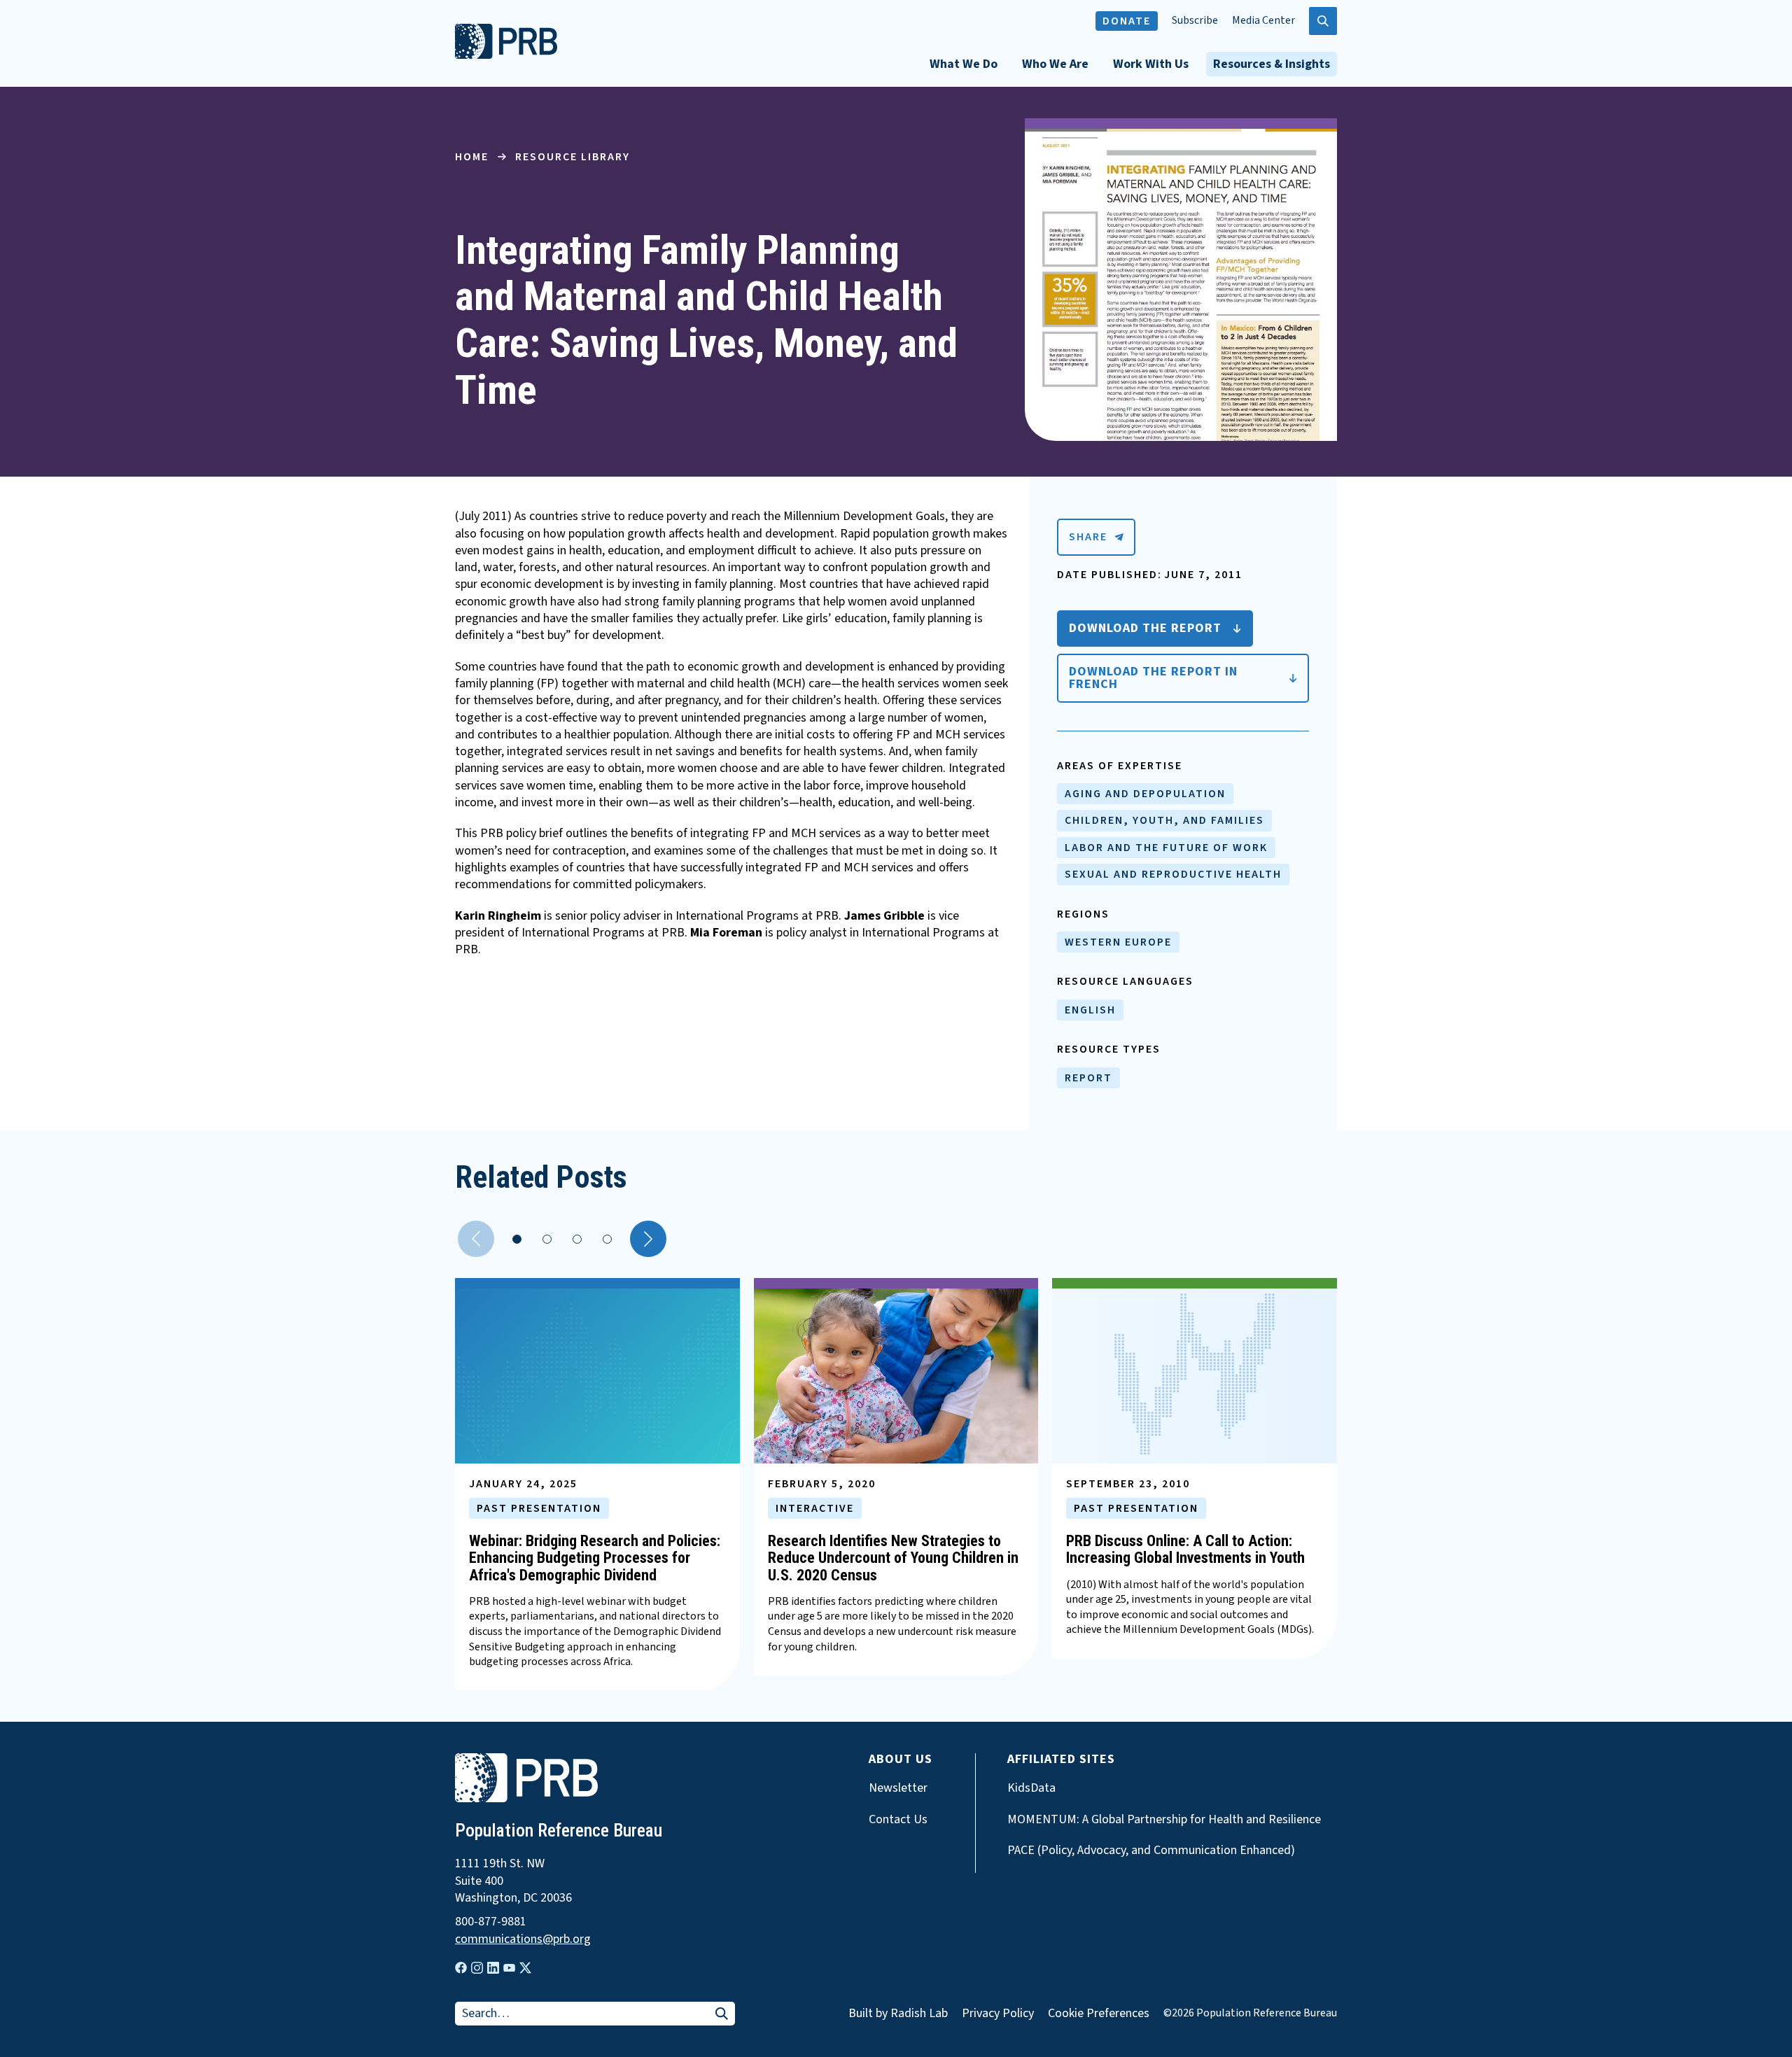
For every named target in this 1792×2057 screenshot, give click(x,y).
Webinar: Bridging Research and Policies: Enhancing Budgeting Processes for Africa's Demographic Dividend (595, 1558)
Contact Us (898, 1820)
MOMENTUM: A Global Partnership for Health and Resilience (1164, 1820)
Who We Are (1055, 64)
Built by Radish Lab (898, 2013)
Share (1088, 537)
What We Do (964, 64)
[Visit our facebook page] (461, 1968)
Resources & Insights (1272, 64)
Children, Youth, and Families (1164, 820)
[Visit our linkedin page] (493, 1968)
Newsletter (898, 1788)
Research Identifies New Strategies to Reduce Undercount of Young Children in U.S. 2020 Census (893, 1558)
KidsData (1031, 1788)
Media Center (1263, 21)
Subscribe (1195, 21)
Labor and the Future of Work (1166, 848)
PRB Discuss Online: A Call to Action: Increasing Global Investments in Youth (1185, 1549)
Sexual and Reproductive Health (1173, 874)
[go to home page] (506, 55)
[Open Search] (1323, 21)
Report (1088, 1078)
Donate (1127, 21)
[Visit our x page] (525, 1968)
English (1090, 1010)
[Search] (722, 2015)
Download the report (1145, 628)
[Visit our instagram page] (477, 1968)
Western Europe (1118, 942)
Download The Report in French (1153, 678)
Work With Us (1151, 64)
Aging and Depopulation (1145, 794)
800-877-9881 (491, 1922)
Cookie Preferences (1099, 2014)
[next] (648, 1239)
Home (472, 157)
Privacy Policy (998, 2013)
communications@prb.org (523, 1939)
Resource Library (573, 157)
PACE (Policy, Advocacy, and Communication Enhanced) (1151, 1851)
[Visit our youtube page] (509, 1968)
